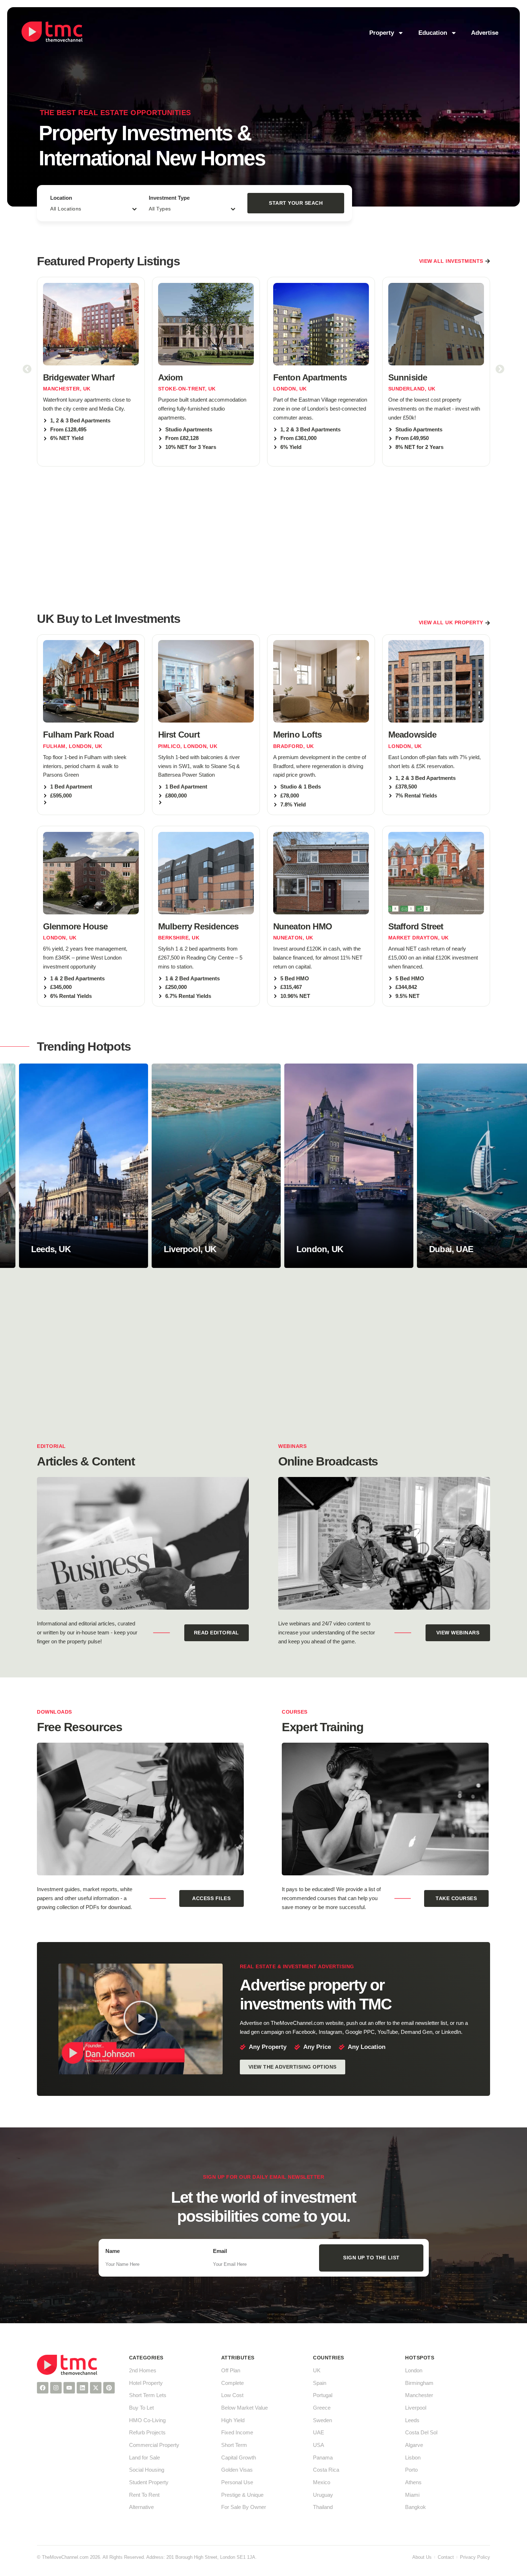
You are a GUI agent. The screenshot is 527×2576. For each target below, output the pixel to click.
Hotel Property (146, 2383)
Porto (411, 2470)
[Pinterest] (109, 2388)
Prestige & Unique (242, 2495)
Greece (322, 2408)
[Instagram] (56, 2388)
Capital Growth (239, 2457)
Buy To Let (141, 2408)
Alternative (141, 2507)
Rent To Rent (144, 2495)
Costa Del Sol (421, 2432)
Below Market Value (244, 2408)
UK (317, 2370)
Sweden (322, 2420)
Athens (413, 2482)
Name (113, 2251)
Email (220, 2251)
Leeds (412, 2420)
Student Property (149, 2482)
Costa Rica (326, 2470)
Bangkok (416, 2507)
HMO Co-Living (147, 2420)
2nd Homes (143, 2370)
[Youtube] (69, 2388)
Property (382, 33)
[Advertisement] (263, 538)
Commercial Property (154, 2445)
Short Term (234, 2445)
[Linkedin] (82, 2388)
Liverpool (416, 2408)
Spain (320, 2383)
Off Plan (231, 2370)
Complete (232, 2383)
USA (319, 2445)
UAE (319, 2432)
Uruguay (323, 2495)
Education (433, 33)
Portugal (323, 2395)
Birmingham (419, 2383)
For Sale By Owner (244, 2507)
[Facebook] (43, 2388)
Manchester (419, 2395)
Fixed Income (237, 2432)
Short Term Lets (148, 2395)
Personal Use (237, 2482)
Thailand (323, 2507)
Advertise (485, 33)
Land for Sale (144, 2457)
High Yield (233, 2420)
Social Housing (147, 2470)
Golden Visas (237, 2470)
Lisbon (413, 2457)
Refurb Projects (147, 2432)
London (414, 2370)
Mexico (322, 2482)
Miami (412, 2495)
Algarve (414, 2445)
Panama (323, 2457)
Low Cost (232, 2395)
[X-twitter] (96, 2388)
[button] (27, 369)
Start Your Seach (296, 203)
